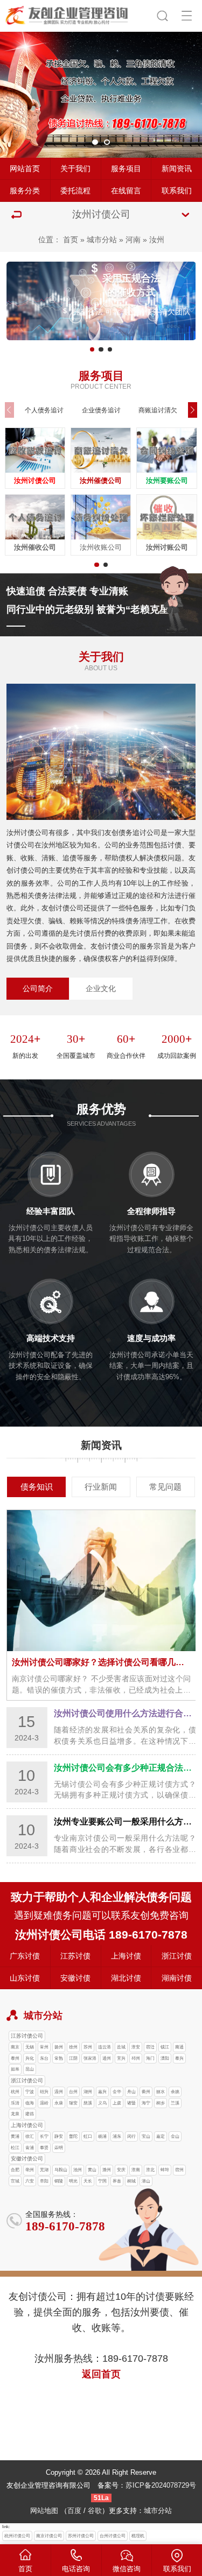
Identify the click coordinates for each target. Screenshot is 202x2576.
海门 (150, 2058)
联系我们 (177, 191)
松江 (15, 2148)
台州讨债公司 (113, 2536)
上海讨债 (126, 1956)
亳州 (30, 2170)
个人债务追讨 (44, 410)
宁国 (102, 2181)
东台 (44, 2058)
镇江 (165, 2047)
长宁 (44, 2136)
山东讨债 (25, 1978)
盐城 (121, 2047)
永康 (59, 2103)
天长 (88, 2181)
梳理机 (138, 2536)
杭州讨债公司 (17, 2536)
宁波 (30, 2092)
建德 (30, 2114)
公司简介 (38, 988)
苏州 (88, 2047)
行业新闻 (101, 1487)
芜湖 (44, 2170)
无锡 (30, 2047)
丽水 (161, 2092)
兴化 (30, 2058)
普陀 (73, 2136)
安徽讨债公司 (27, 2159)
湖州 (88, 2092)
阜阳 (44, 2181)
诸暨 (131, 2103)
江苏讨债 (75, 1956)
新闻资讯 (177, 169)
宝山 (146, 2136)
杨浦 (102, 2136)
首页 (71, 240)
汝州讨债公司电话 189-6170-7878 (101, 1935)
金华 (117, 2092)
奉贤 (44, 2148)
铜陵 (59, 2181)
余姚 (175, 2092)
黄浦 (15, 2136)
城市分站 (102, 240)
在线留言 (126, 191)
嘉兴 (102, 2092)
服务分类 (25, 191)
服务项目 (126, 169)
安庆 (121, 2170)
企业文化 (101, 988)
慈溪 (88, 2103)
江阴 (73, 2058)
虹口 (88, 2136)
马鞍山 (61, 2170)
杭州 (15, 2092)
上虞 (117, 2103)
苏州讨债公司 (81, 2536)
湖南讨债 (177, 1978)
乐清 (15, 2103)
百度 (74, 2511)
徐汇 (30, 2136)
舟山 (131, 2092)
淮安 (136, 2047)
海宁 (146, 2103)
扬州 (59, 2047)
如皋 (15, 2069)
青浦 (30, 2148)
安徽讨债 (75, 1978)
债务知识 (37, 1487)
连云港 (105, 2047)
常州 (44, 2047)
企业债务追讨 (101, 410)
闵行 (131, 2136)
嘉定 (161, 2136)
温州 (59, 2092)
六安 (30, 2181)
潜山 (146, 2181)
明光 (73, 2181)
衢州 (146, 2092)
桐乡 (161, 2103)
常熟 (59, 2058)
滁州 (107, 2170)
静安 (59, 2136)
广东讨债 (25, 1956)
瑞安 (73, 2103)
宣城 (15, 2181)
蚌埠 (165, 2170)
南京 (15, 2047)
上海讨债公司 (27, 2125)
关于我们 (75, 169)
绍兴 (44, 2092)
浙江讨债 (177, 1956)
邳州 (136, 2058)
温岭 (44, 2103)
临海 (30, 2103)
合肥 (15, 2170)
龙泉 (15, 2114)
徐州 (73, 2047)
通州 (107, 2058)
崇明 (59, 2148)
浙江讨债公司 (27, 2080)
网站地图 (44, 2511)
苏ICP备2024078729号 (161, 2485)
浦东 (117, 2136)
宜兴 (121, 2058)
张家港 (90, 2058)
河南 (133, 240)
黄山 (92, 2170)
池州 (78, 2170)
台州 (73, 2092)
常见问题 (165, 1487)
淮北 (150, 2170)
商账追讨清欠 (158, 410)
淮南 (136, 2170)
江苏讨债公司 (27, 2036)
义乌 (102, 2103)
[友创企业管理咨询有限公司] (68, 14)
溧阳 (165, 2058)
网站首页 (25, 169)
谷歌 (95, 2511)
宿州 (179, 2170)
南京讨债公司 (49, 2536)
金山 (175, 2136)
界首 (117, 2181)
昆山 (30, 2069)
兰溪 (175, 2103)
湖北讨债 (126, 1978)
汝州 (157, 240)
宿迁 (150, 2047)
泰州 (15, 2058)
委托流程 (75, 191)
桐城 (131, 2181)
